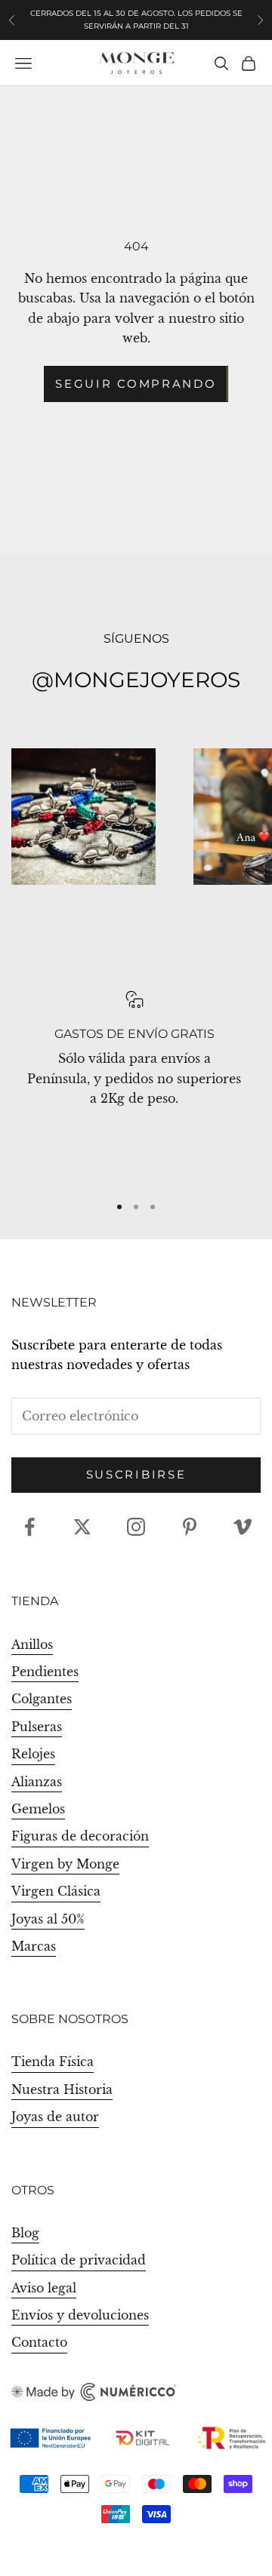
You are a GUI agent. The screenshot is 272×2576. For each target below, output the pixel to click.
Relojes (33, 1754)
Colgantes (42, 1699)
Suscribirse (136, 1474)
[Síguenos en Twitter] (82, 1527)
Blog (25, 2233)
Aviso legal (44, 2288)
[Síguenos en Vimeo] (243, 1527)
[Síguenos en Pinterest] (190, 1527)
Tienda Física (53, 2062)
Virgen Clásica (56, 1891)
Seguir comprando (136, 384)
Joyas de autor (55, 2117)
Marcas (34, 1946)
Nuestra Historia (62, 2089)
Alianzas (37, 1782)
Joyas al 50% (48, 1919)
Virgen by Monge (65, 1864)
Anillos (32, 1644)
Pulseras (37, 1727)
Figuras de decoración (80, 1836)
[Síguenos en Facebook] (29, 1527)
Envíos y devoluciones (80, 2315)
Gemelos (38, 1809)
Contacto (39, 2342)
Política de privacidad (79, 2260)
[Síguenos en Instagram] (136, 1527)
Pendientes (45, 1672)
